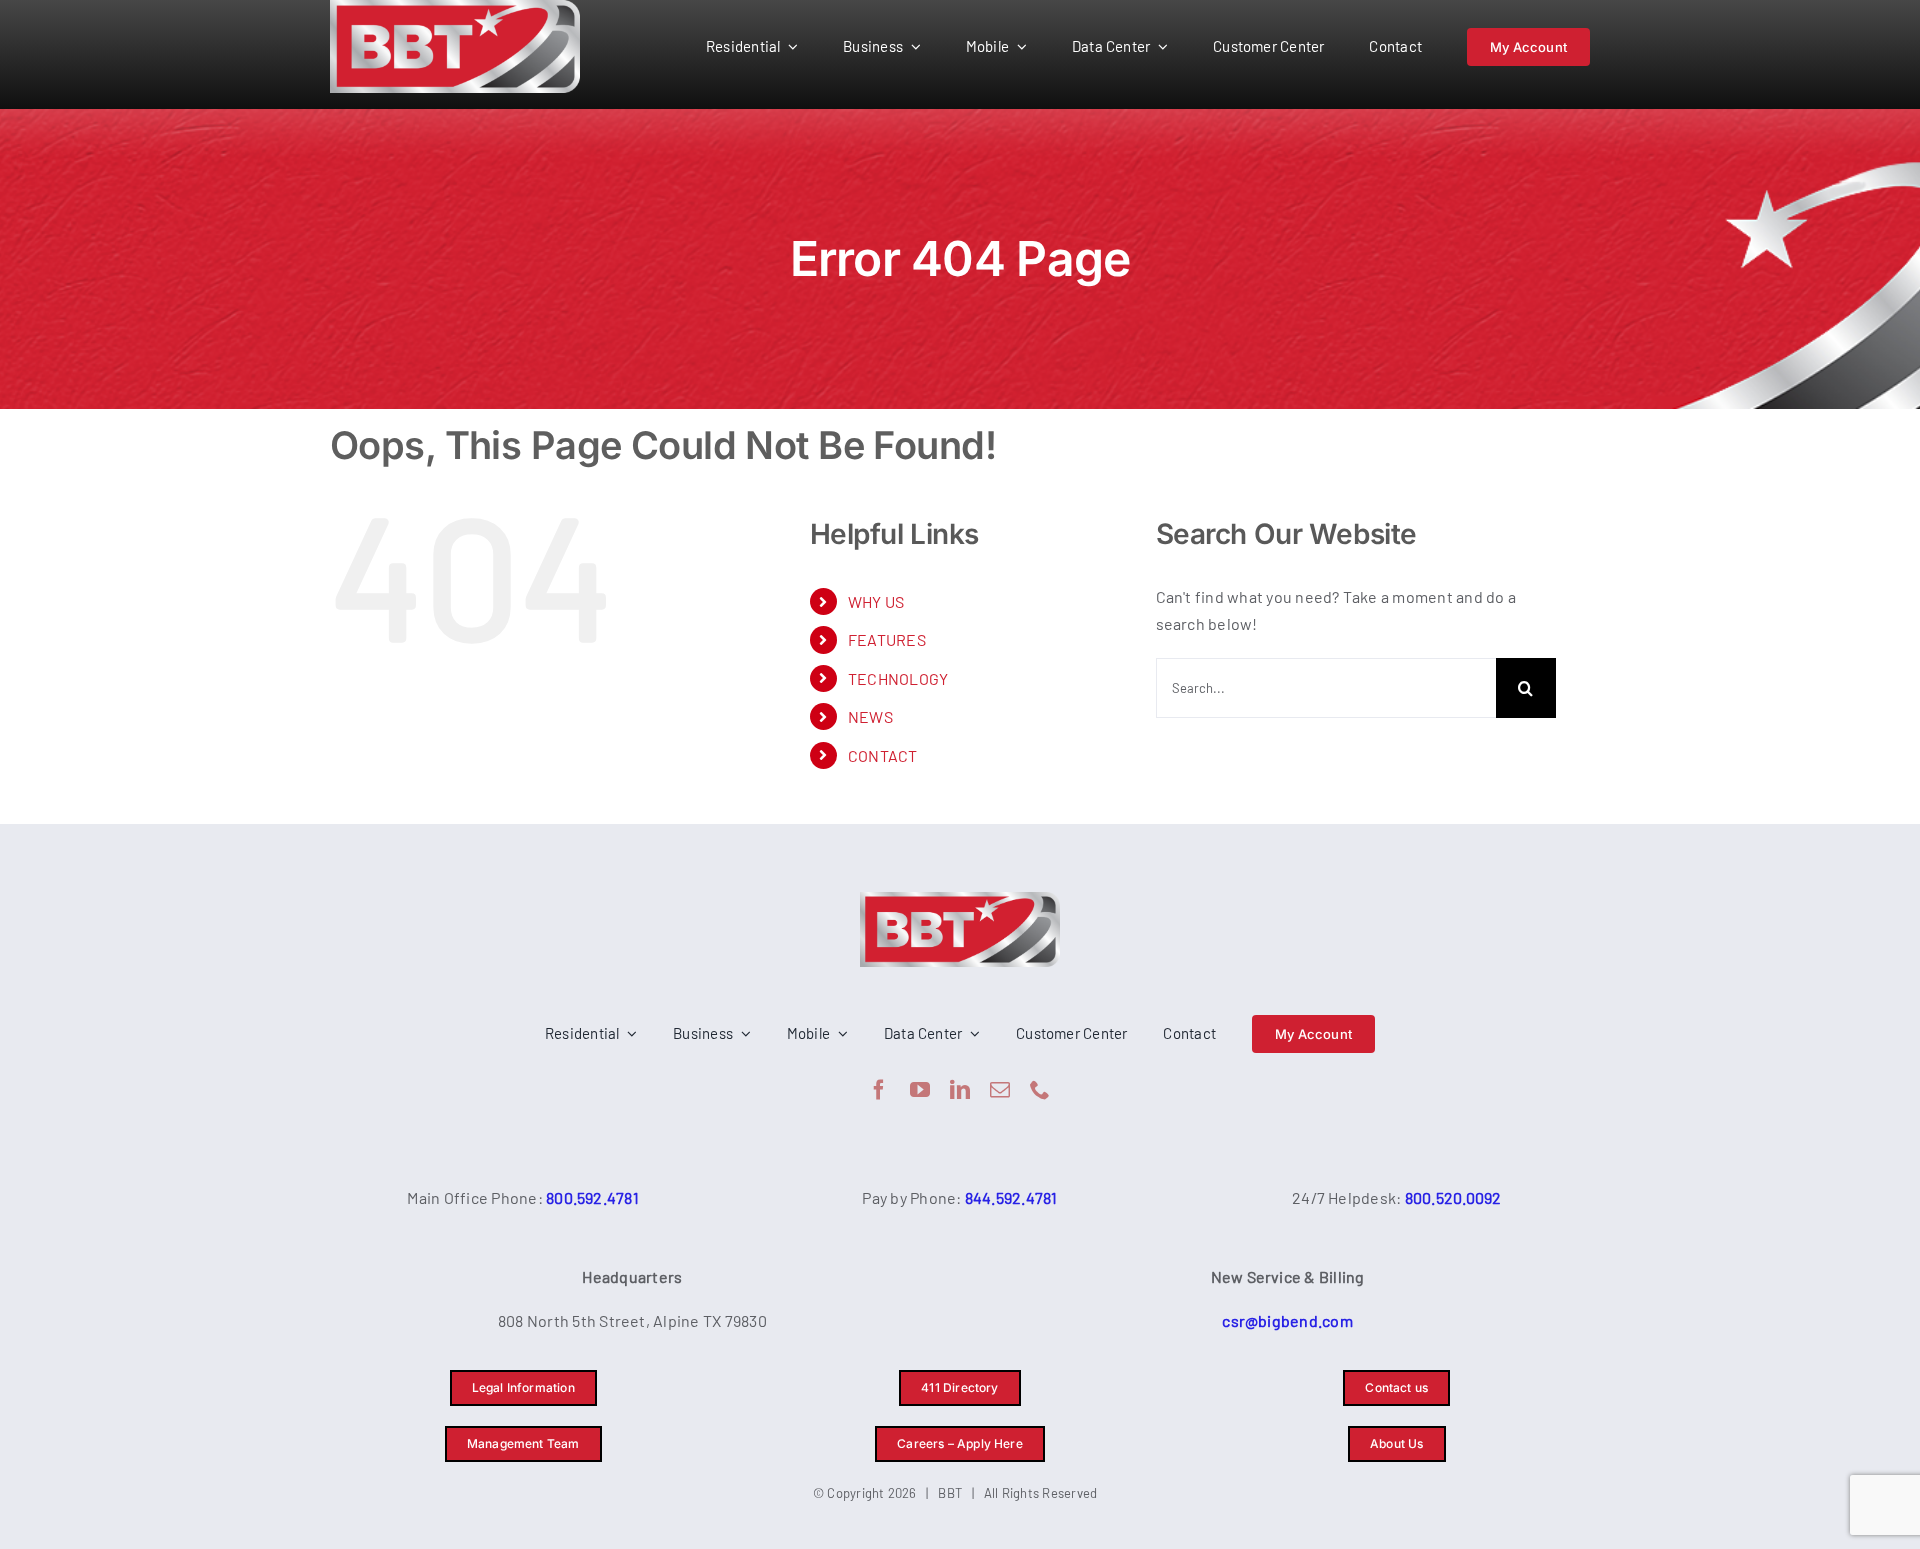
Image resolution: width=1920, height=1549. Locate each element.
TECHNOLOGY (898, 678)
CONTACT (883, 755)
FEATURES (887, 639)
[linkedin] (960, 1090)
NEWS (870, 716)
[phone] (1040, 1090)
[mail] (1000, 1090)
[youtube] (920, 1090)
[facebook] (879, 1090)
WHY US (876, 601)
